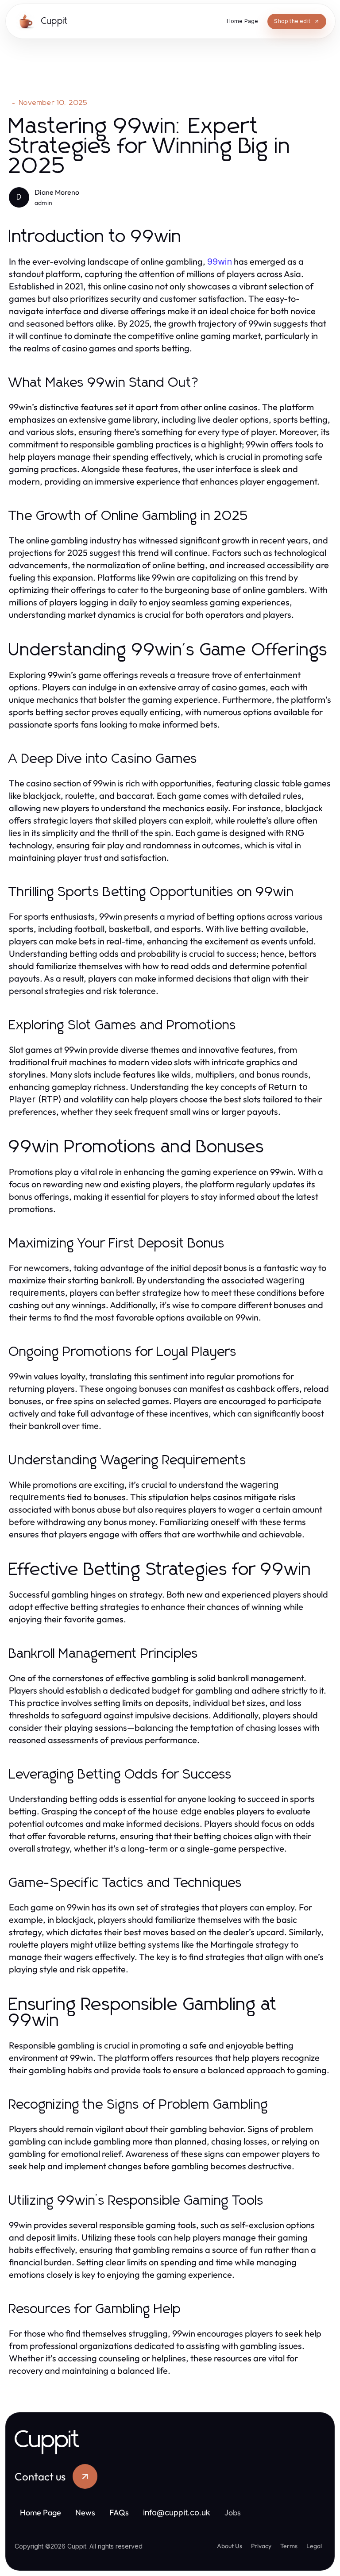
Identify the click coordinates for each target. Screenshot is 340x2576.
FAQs (119, 2512)
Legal (314, 2546)
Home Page (41, 2512)
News (85, 2512)
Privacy (261, 2546)
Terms (289, 2546)
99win (220, 262)
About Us (230, 2546)
